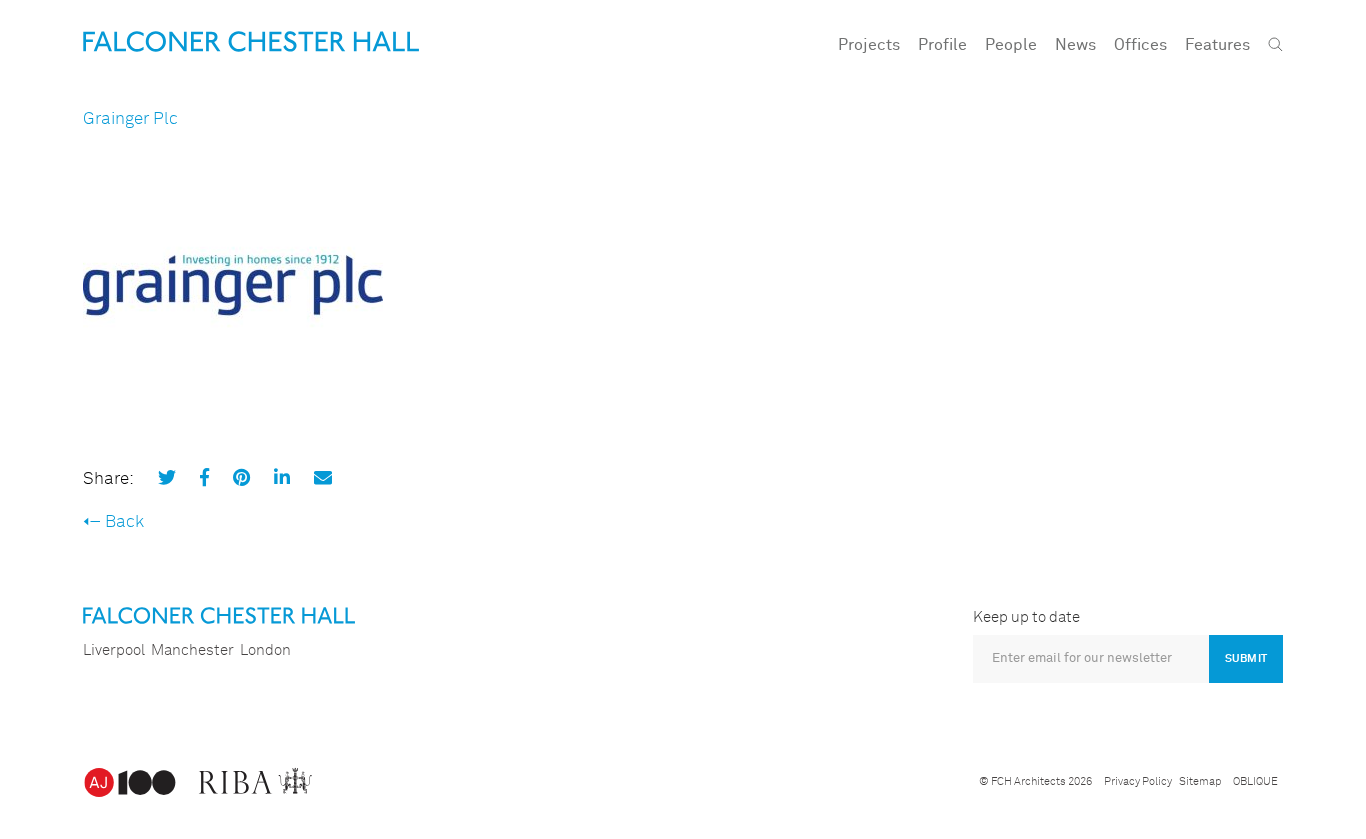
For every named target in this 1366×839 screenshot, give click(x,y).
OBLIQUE (1255, 781)
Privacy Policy (1138, 781)
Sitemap (1200, 781)
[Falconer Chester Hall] (251, 41)
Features (1217, 45)
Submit (1246, 658)
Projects (869, 45)
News (1075, 45)
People (1011, 45)
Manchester (192, 650)
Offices (1140, 45)
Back (124, 522)
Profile (942, 45)
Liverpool (114, 650)
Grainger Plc (130, 119)
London (265, 650)
